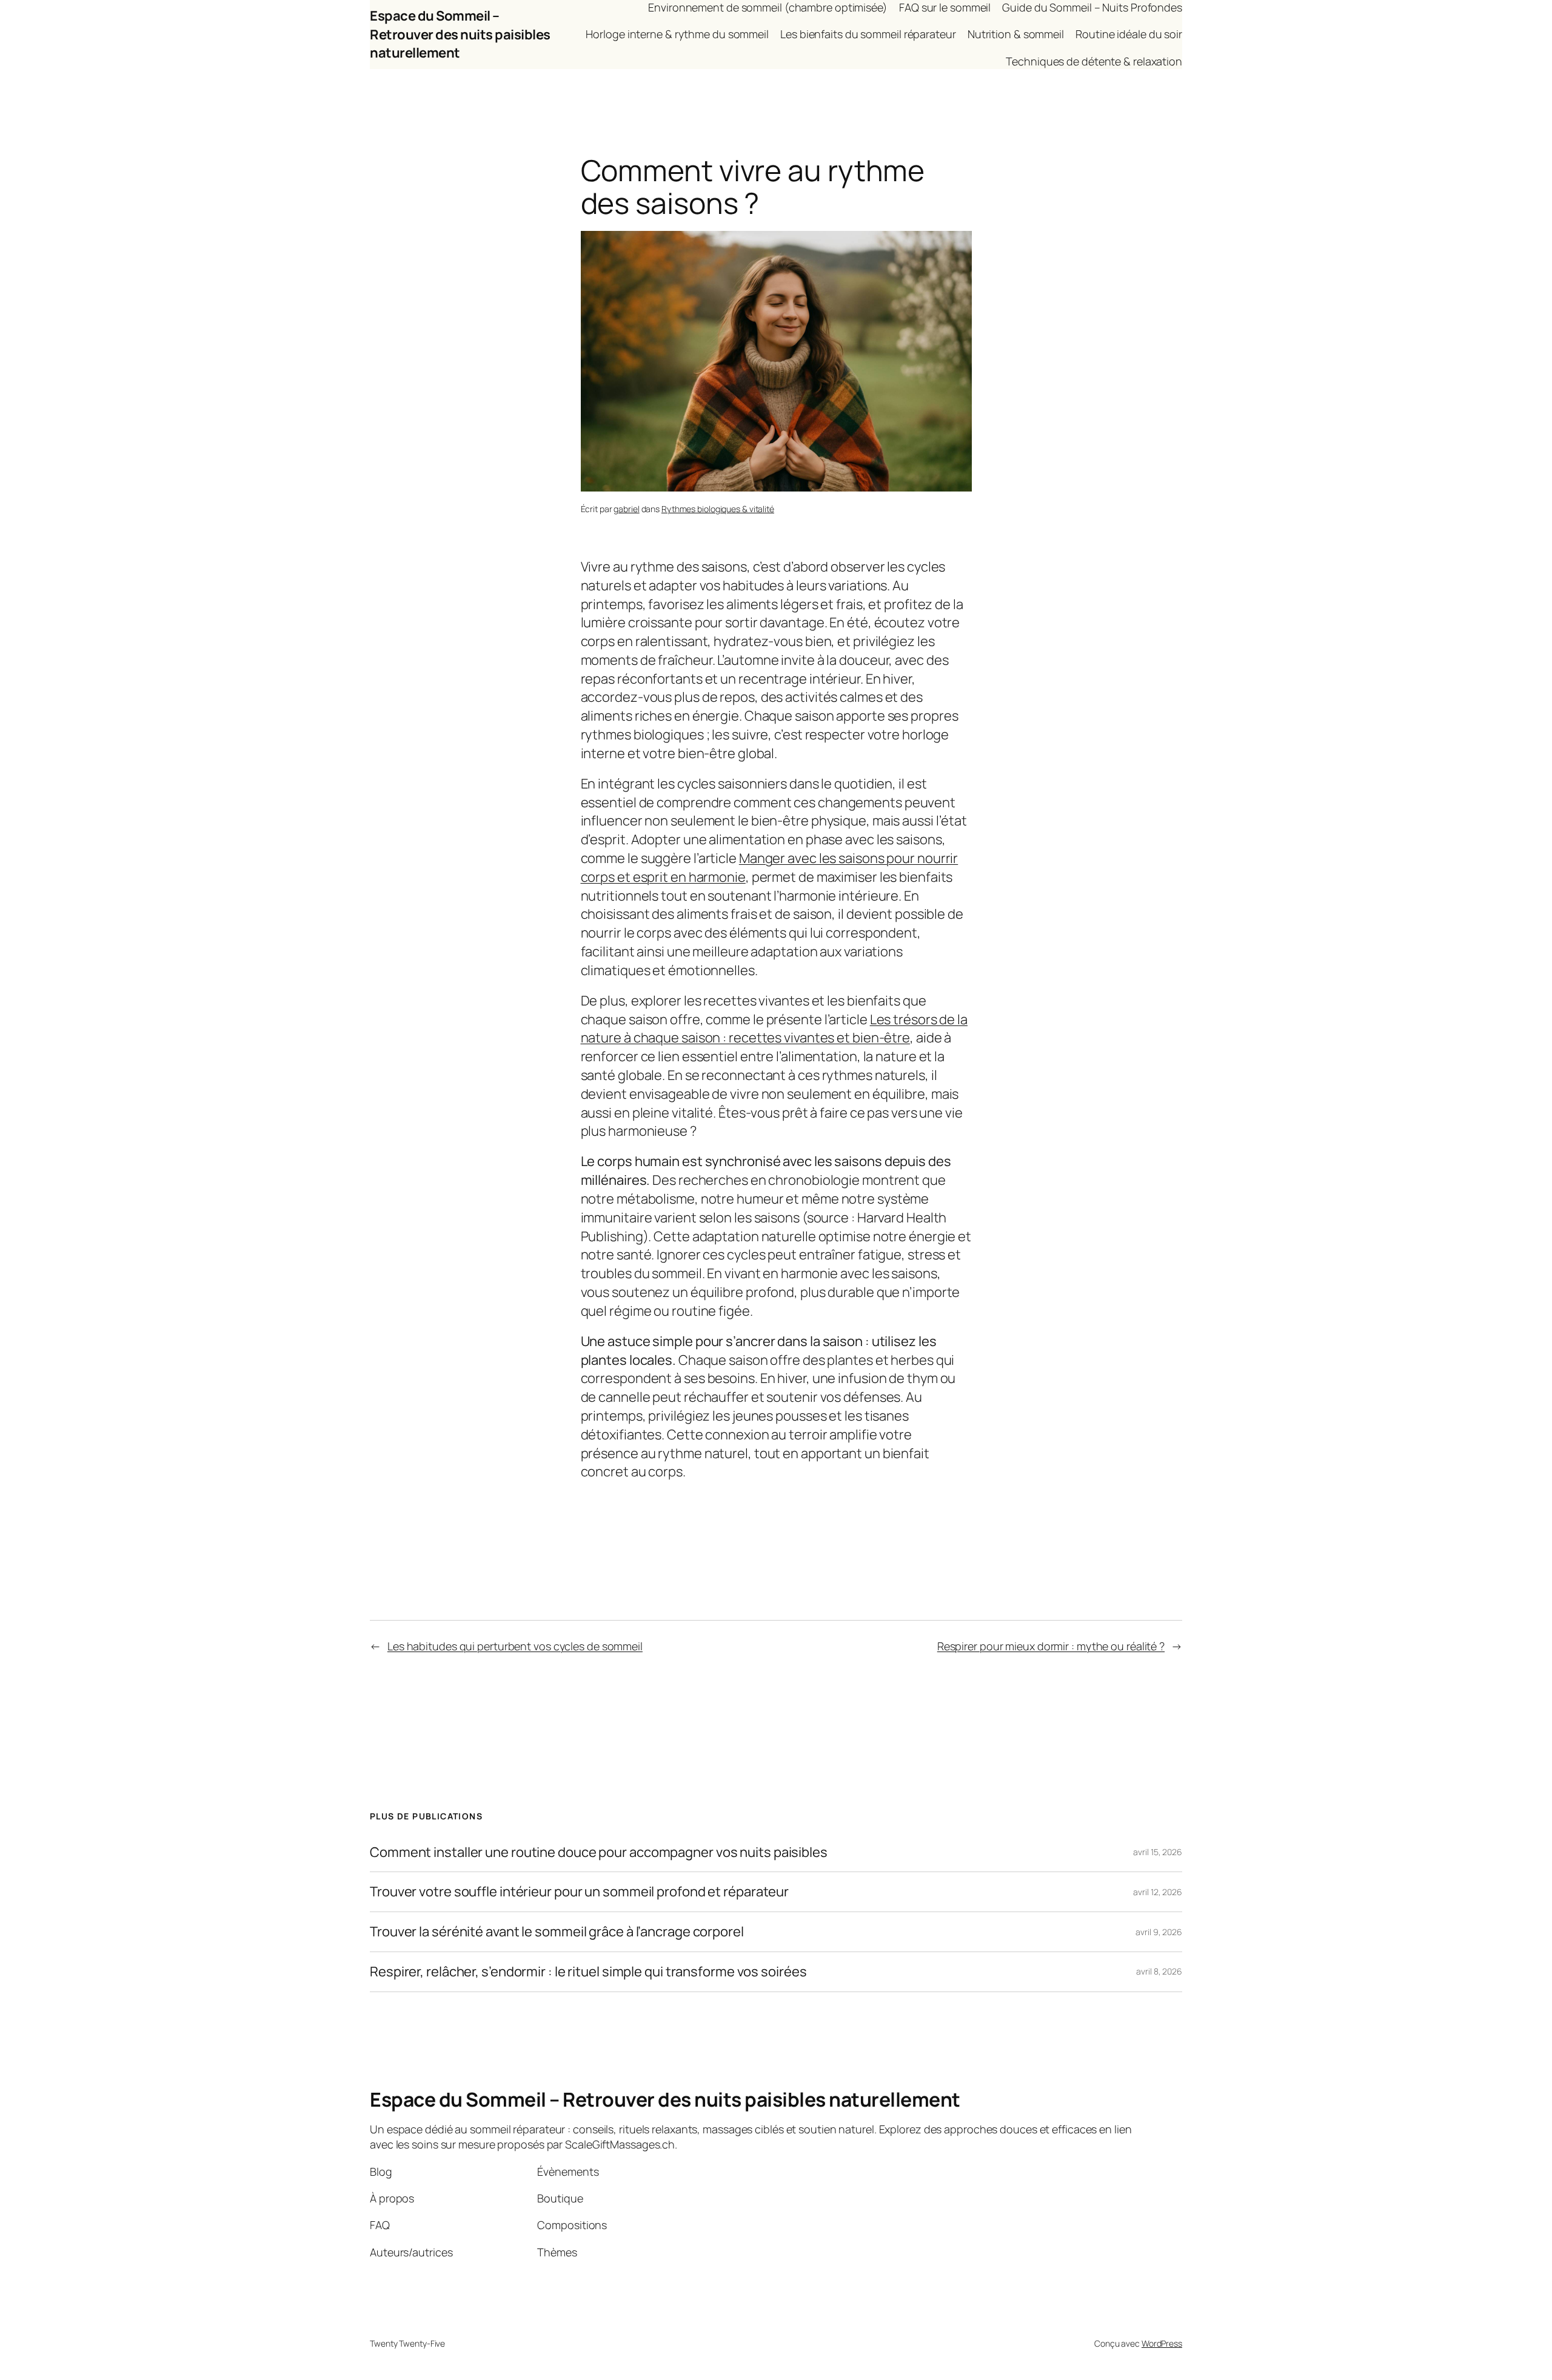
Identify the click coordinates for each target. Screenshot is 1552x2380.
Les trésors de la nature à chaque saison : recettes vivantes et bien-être (774, 1029)
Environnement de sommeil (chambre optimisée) (768, 7)
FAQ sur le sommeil (945, 7)
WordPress (1162, 2343)
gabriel (626, 509)
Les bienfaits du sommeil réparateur (868, 34)
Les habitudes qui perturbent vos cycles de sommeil (515, 1646)
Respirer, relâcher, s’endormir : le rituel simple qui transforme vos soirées (588, 1972)
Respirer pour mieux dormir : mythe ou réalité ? (1051, 1646)
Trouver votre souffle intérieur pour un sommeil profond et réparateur (579, 1892)
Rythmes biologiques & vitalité (718, 509)
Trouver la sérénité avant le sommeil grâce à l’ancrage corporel (557, 1932)
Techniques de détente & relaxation (1094, 61)
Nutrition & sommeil (1016, 34)
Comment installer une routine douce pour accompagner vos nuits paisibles (599, 1852)
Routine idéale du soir (1129, 34)
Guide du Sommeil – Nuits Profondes (1092, 7)
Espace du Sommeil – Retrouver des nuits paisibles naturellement (460, 35)
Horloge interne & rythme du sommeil (677, 34)
